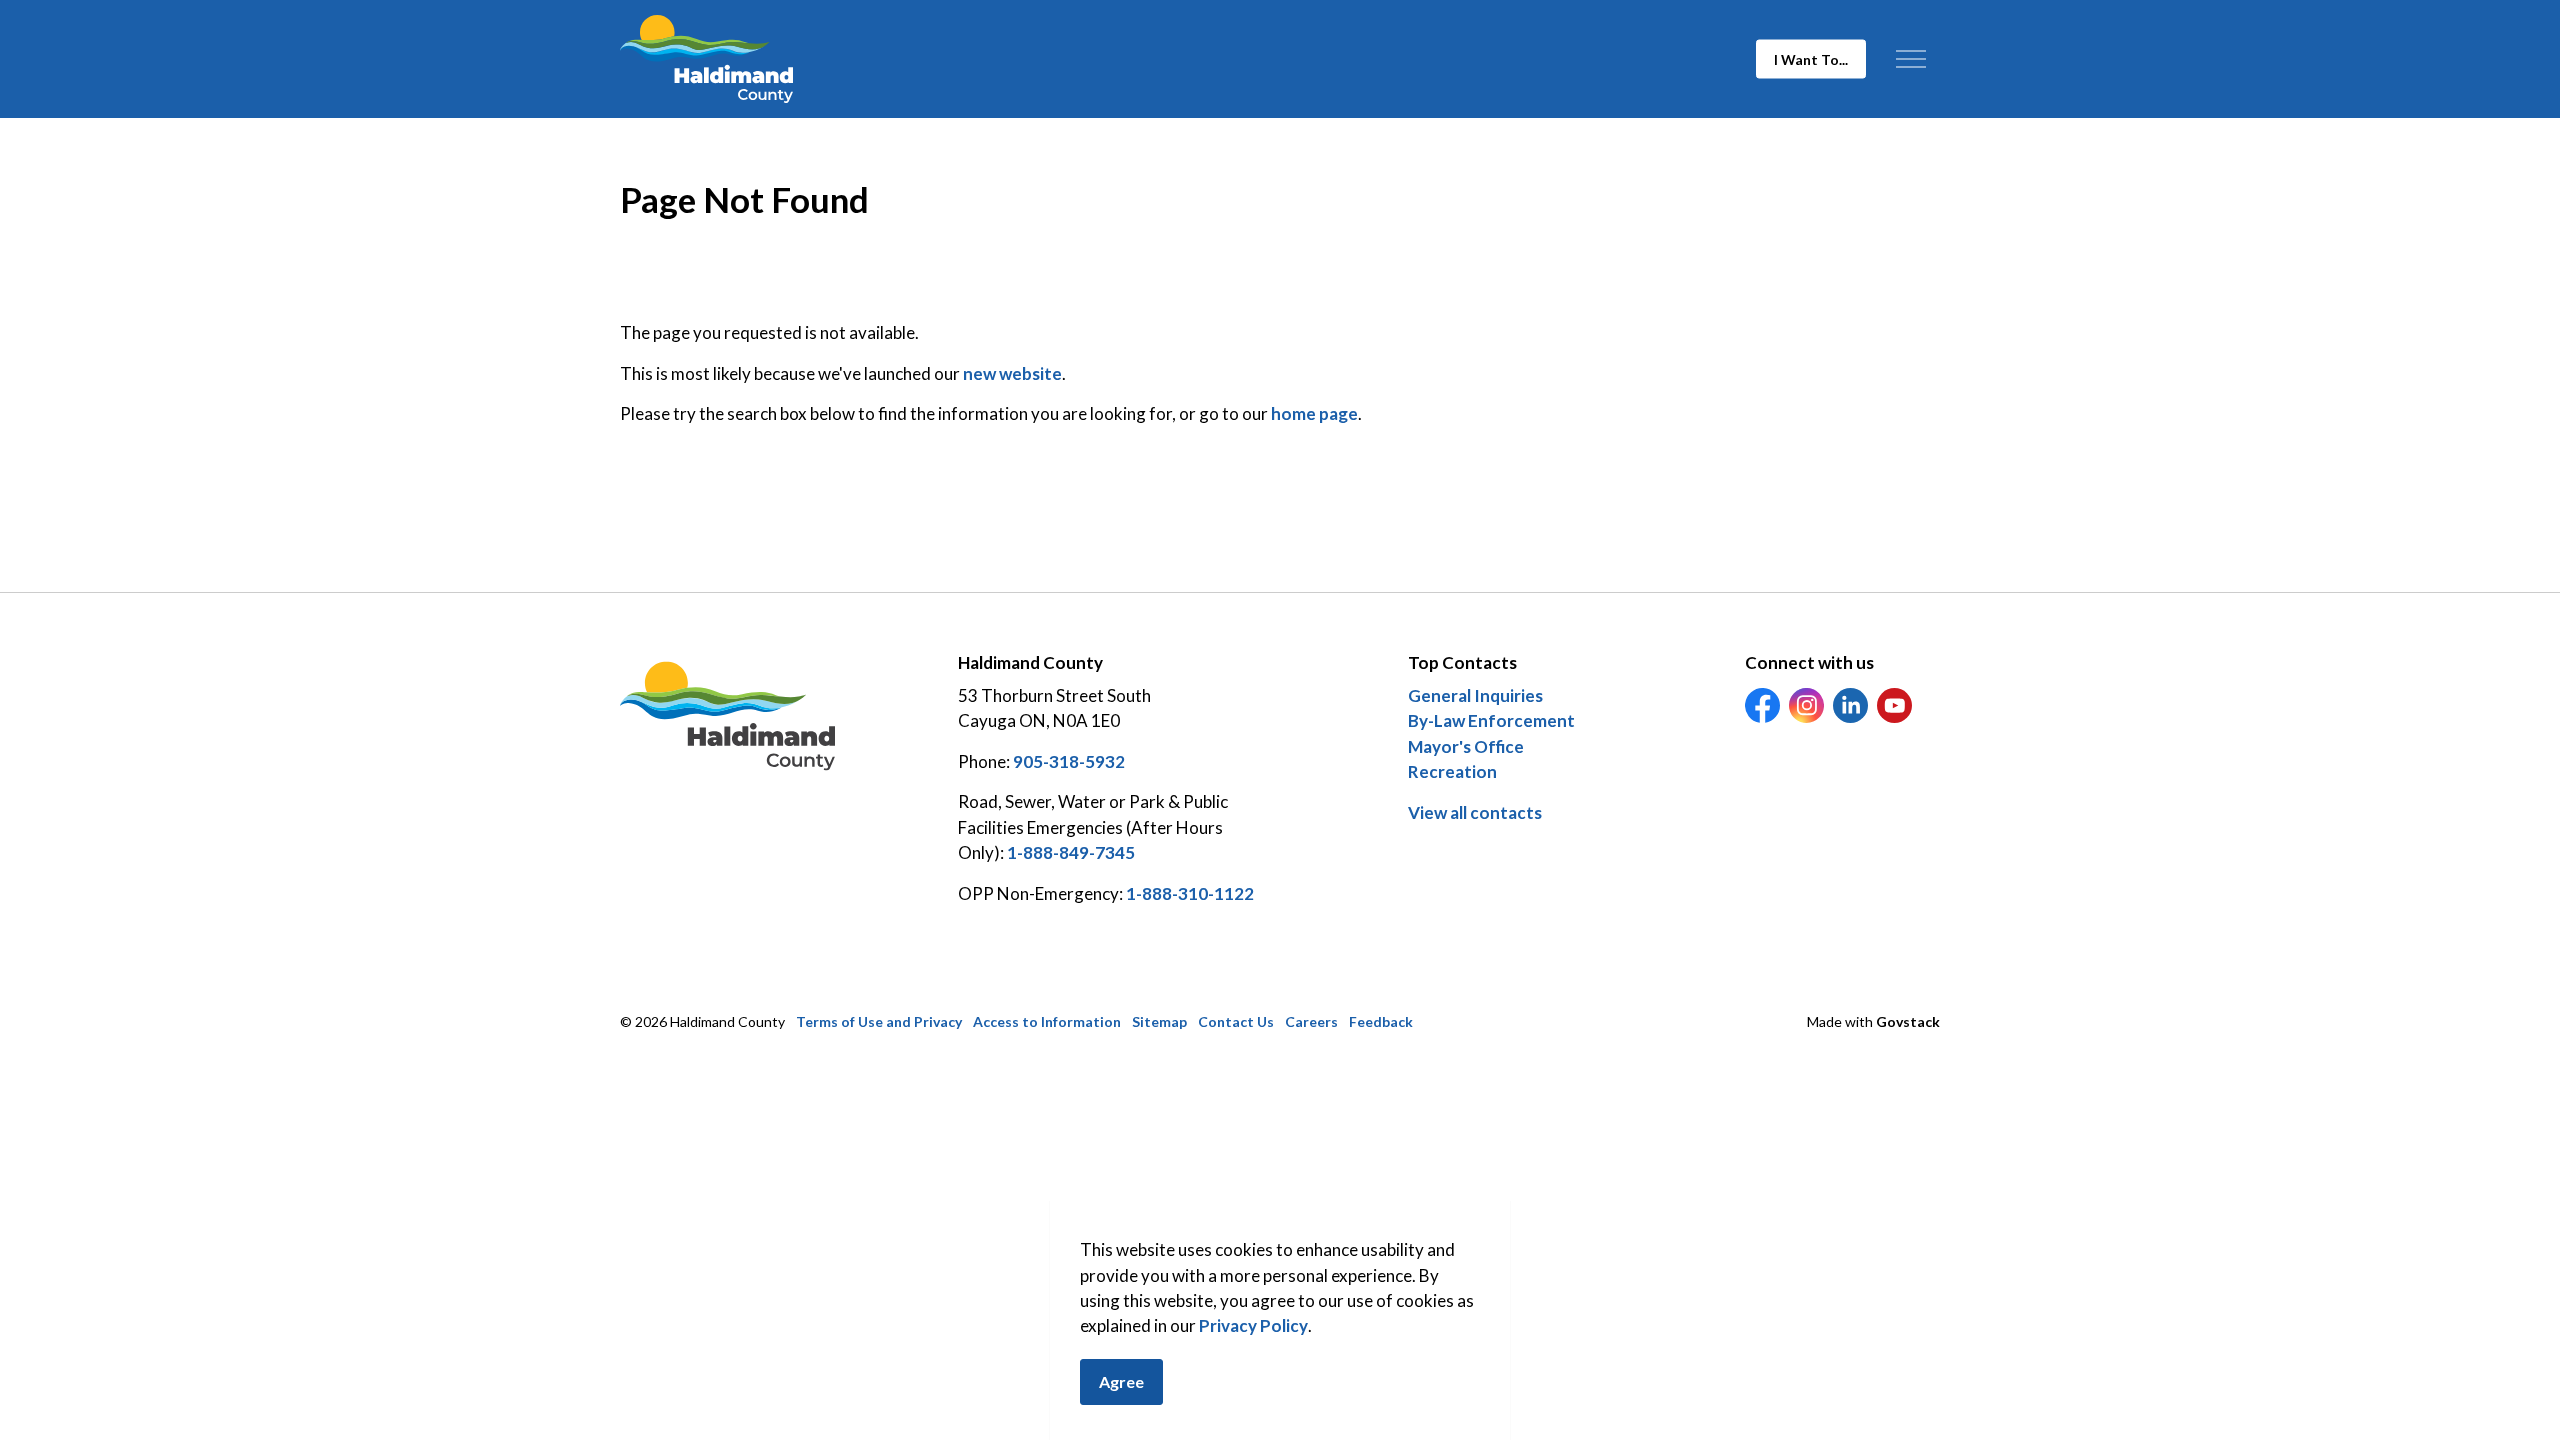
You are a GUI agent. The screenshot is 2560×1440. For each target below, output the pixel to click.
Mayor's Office (1466, 746)
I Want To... (1811, 59)
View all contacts (1475, 812)
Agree (1121, 1381)
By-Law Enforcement (1491, 720)
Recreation (1452, 771)
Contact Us (1236, 1021)
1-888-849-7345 (1071, 852)
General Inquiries (1475, 695)
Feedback (1381, 1021)
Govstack (1908, 1021)
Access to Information (1047, 1021)
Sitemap (1159, 1021)
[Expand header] (1910, 59)
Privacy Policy (1253, 1326)
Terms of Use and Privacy (879, 1021)
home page (1314, 413)
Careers (1311, 1021)
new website (1012, 373)
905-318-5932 (1069, 761)
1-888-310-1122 (1190, 893)
